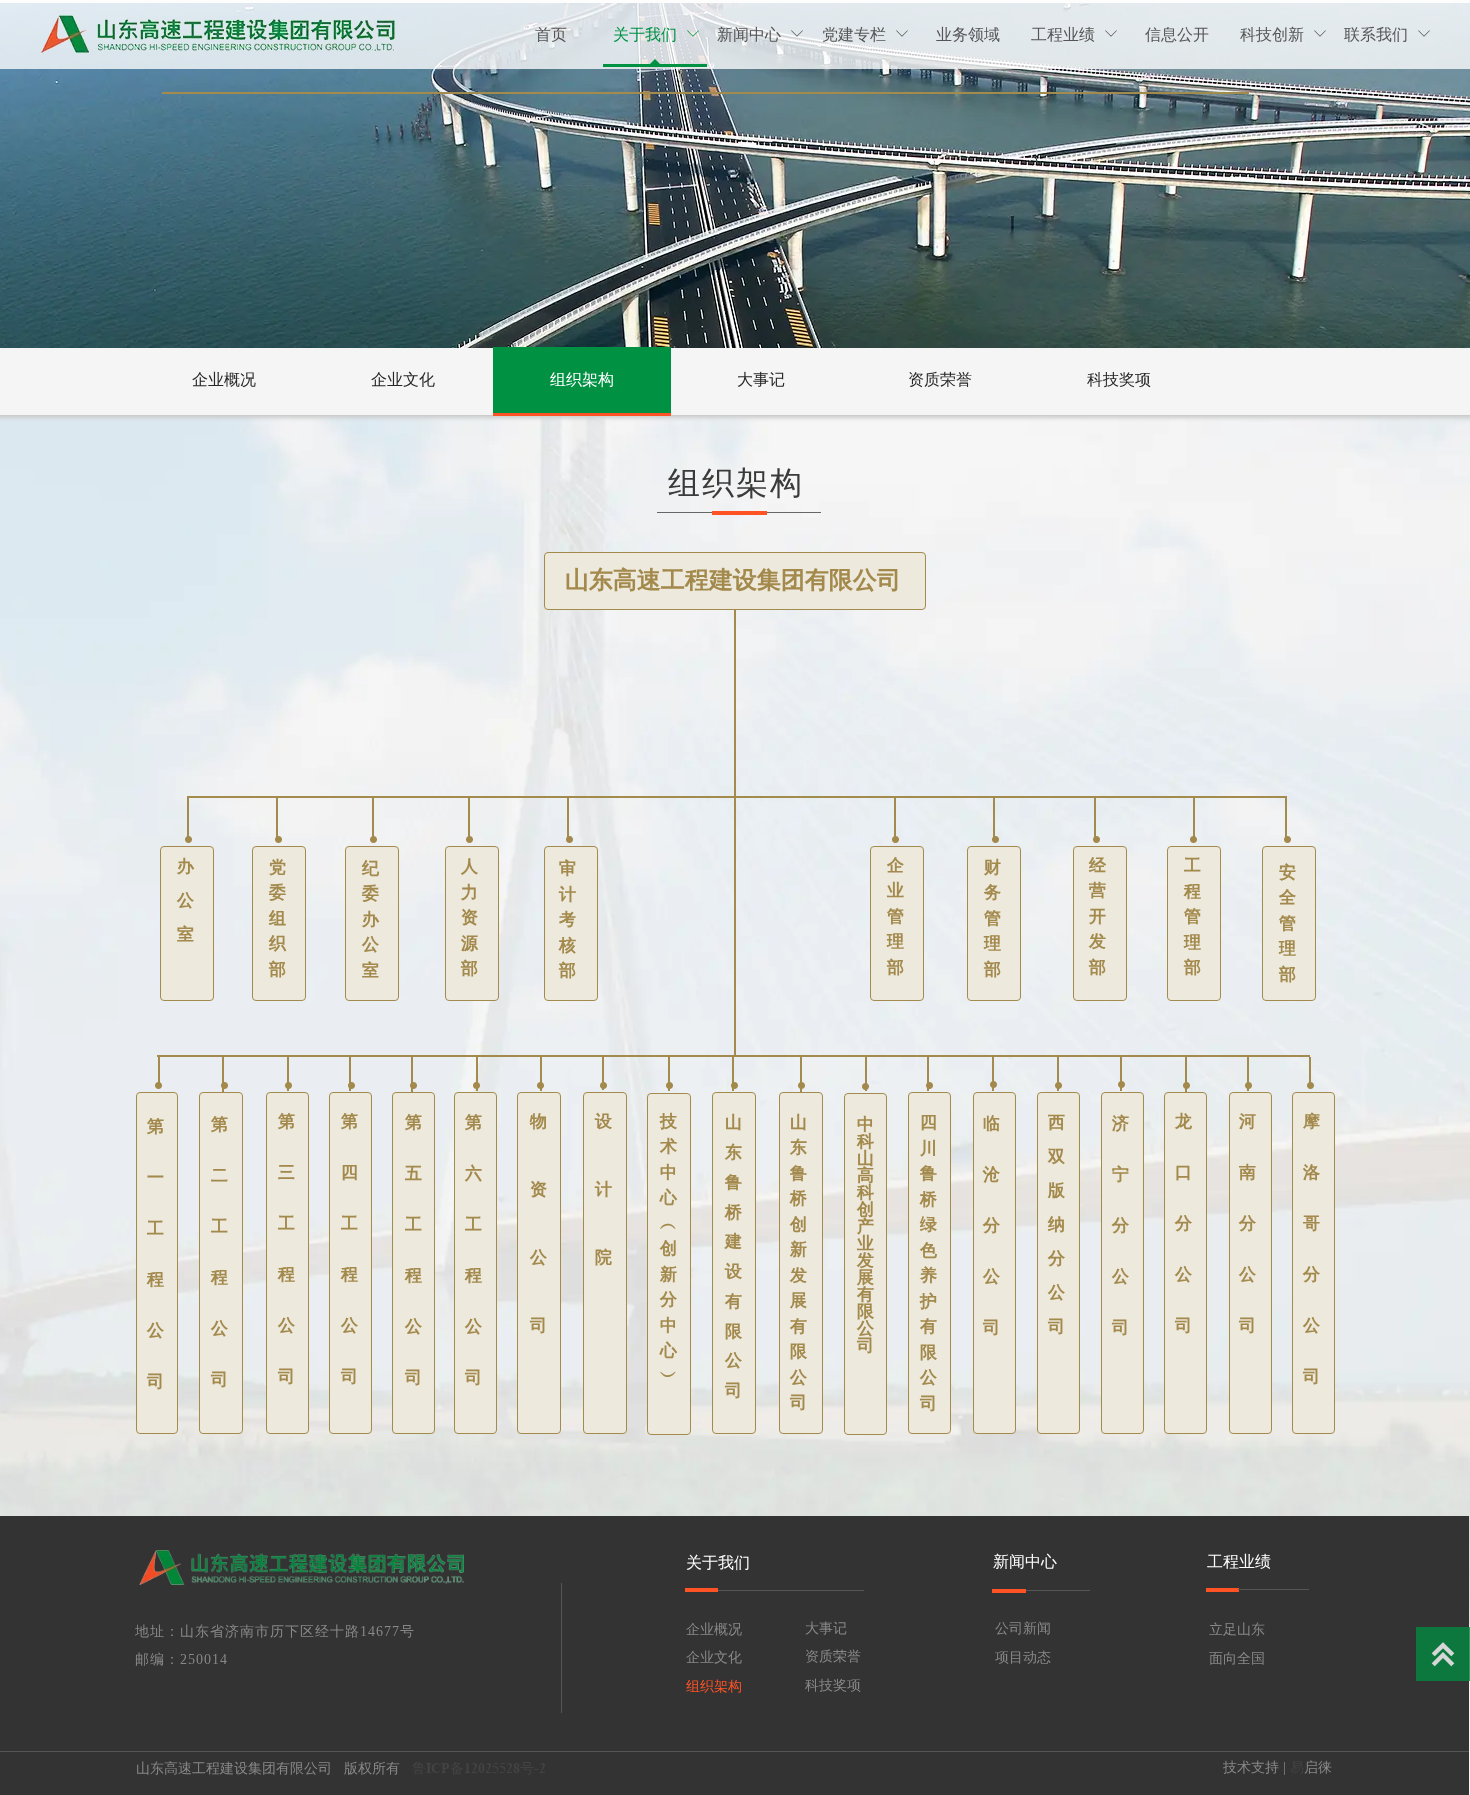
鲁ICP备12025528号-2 (481, 1768)
